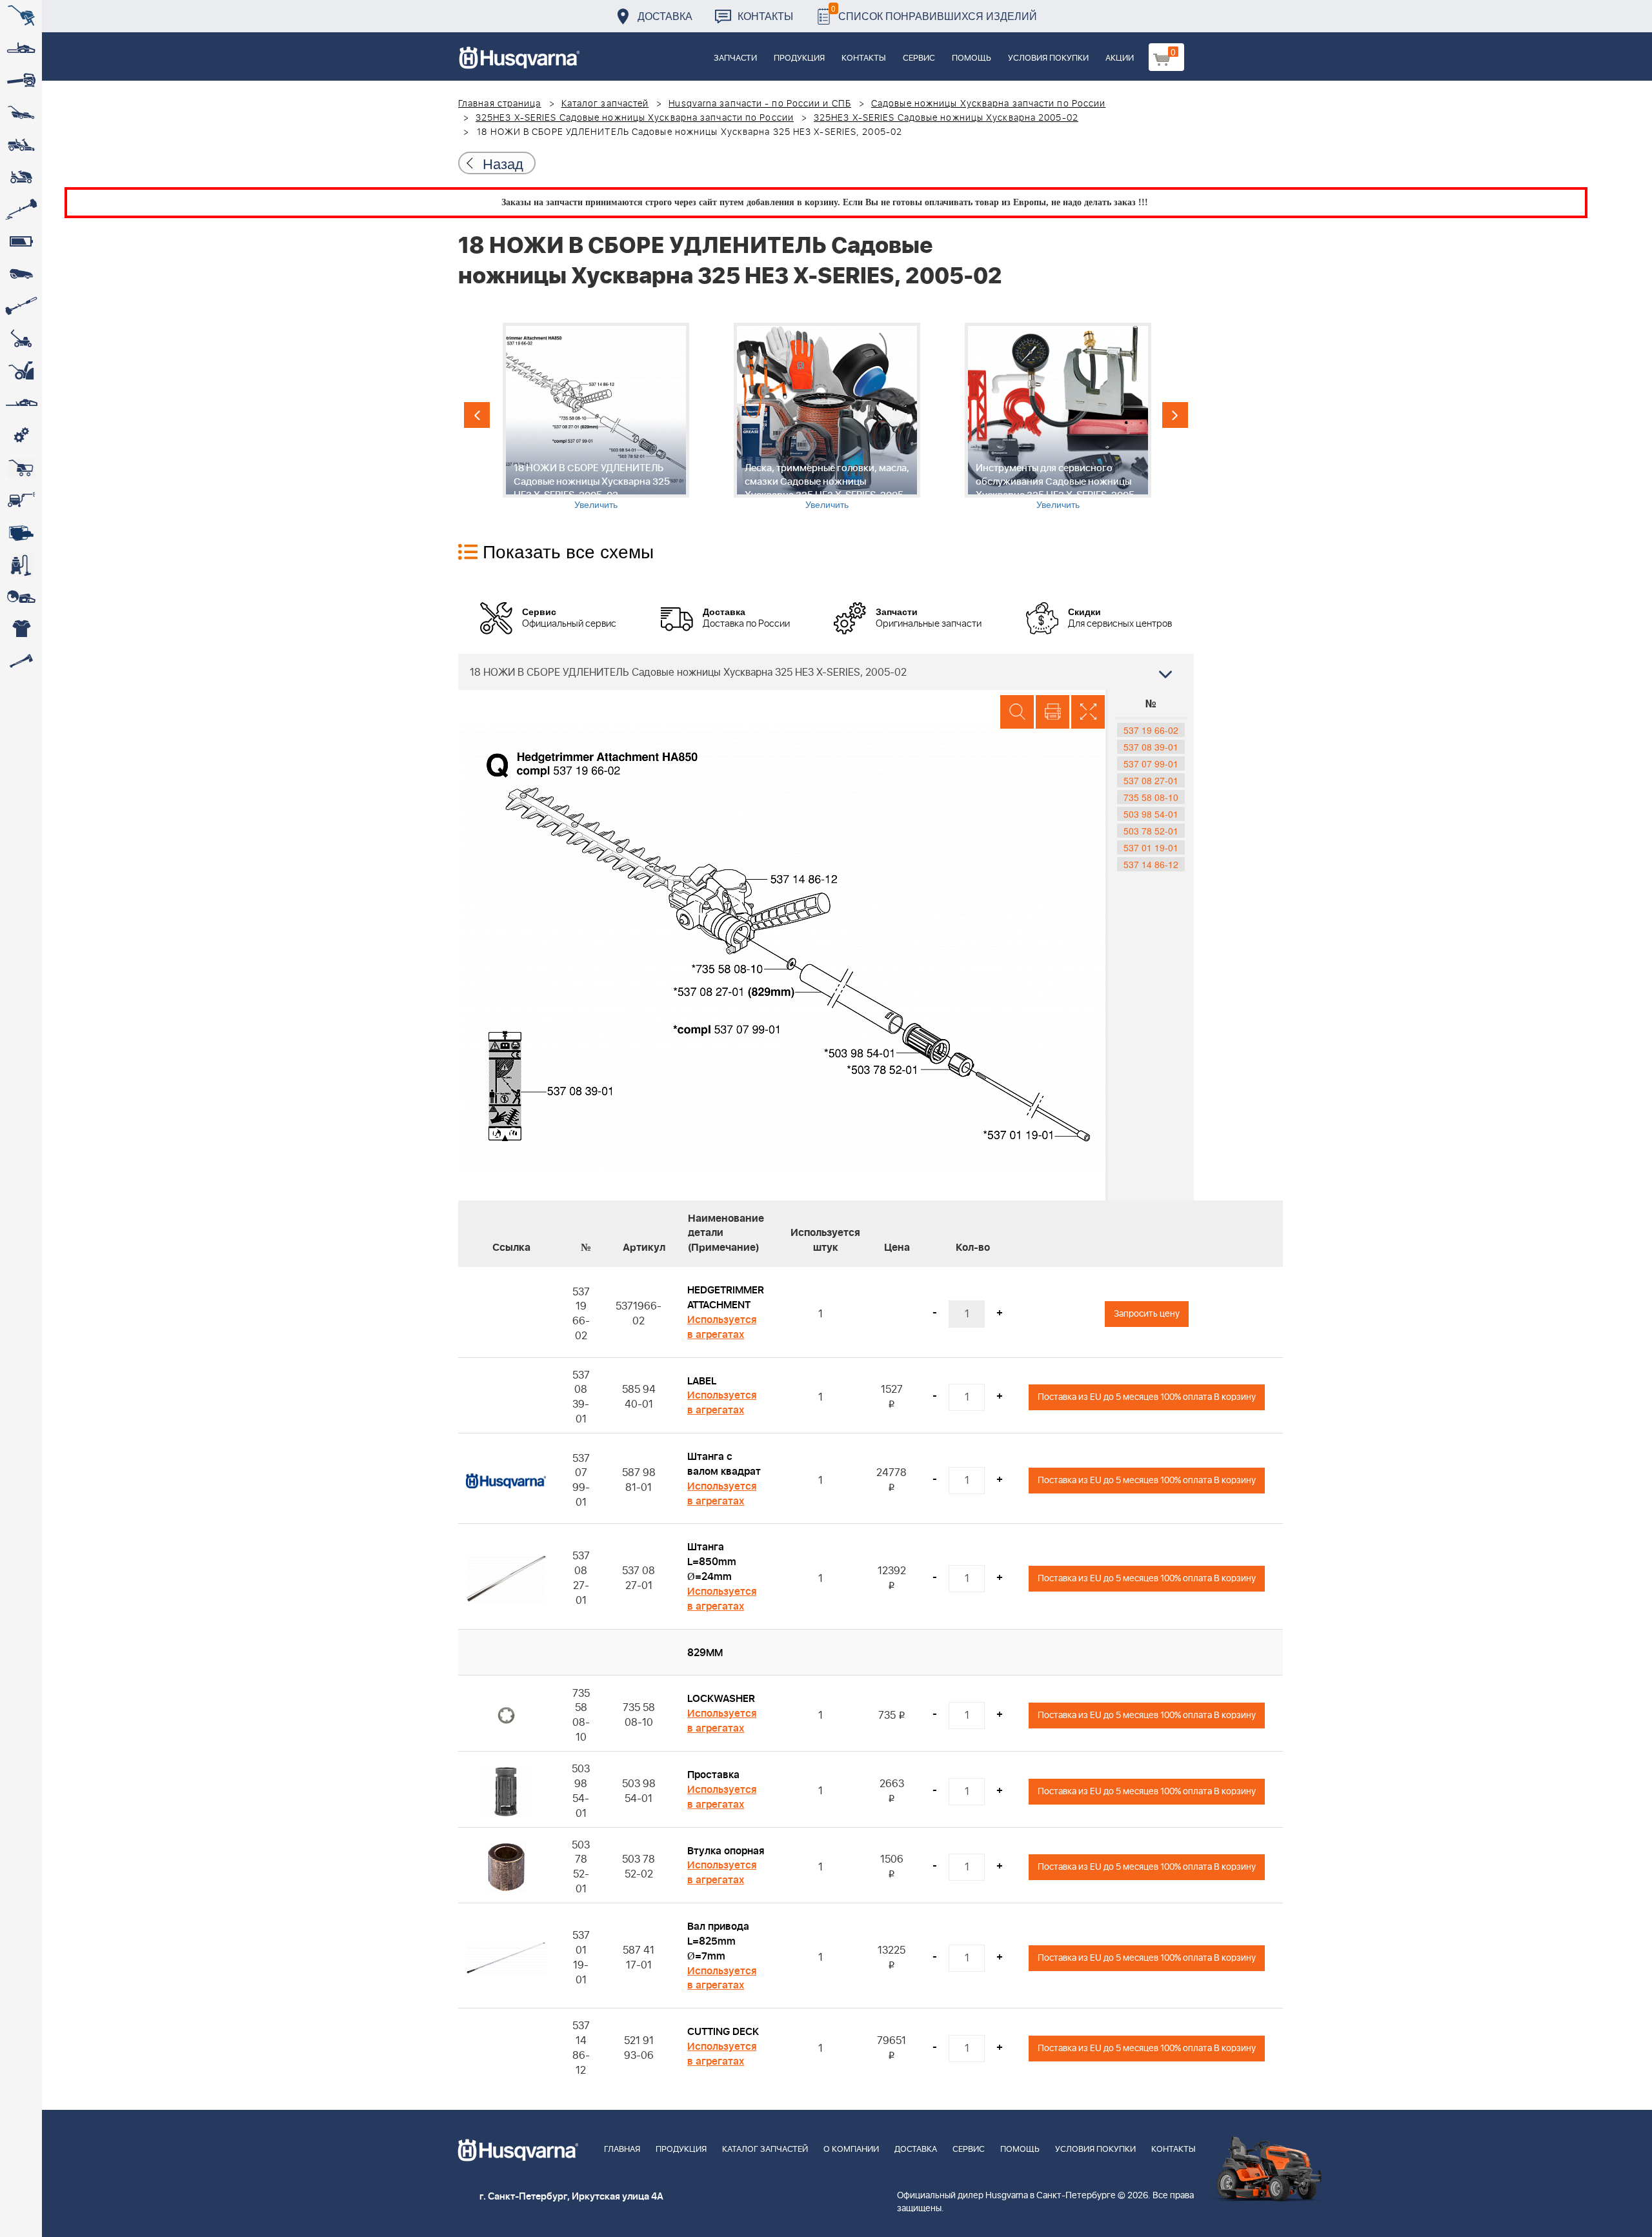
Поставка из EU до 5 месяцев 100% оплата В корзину (1147, 1397)
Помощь (972, 58)
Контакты (765, 16)
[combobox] (826, 672)
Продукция (799, 58)
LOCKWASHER (721, 1699)
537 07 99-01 (1151, 764)
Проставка (713, 1775)
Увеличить (596, 504)
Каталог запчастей (605, 104)
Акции (1120, 58)
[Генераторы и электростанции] (21, 468)
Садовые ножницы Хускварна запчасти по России (988, 104)
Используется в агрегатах (722, 1327)
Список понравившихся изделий (934, 13)
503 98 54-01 (1151, 814)
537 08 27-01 (1151, 780)
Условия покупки (1048, 58)
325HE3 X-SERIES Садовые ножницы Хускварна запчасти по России (635, 118)
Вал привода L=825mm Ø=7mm (718, 1941)
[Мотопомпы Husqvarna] (21, 532)
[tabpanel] (596, 417)
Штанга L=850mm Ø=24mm (712, 1562)
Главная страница (500, 104)
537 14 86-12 (1151, 864)
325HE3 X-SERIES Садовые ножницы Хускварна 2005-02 (946, 118)
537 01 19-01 (1151, 847)
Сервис (919, 58)
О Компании (851, 2150)
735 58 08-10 (1151, 797)
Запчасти (735, 58)
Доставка (665, 16)
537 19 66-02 (1151, 730)
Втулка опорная (726, 1851)
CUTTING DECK (723, 2032)
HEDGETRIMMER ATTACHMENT (726, 1298)
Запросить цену (1147, 1314)
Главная (622, 2150)
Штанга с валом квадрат (724, 1464)
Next (1175, 415)
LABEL (702, 1381)
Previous (477, 415)
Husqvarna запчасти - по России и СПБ (760, 104)
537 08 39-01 (1151, 747)
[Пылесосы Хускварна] (21, 565)
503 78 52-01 (1151, 831)
